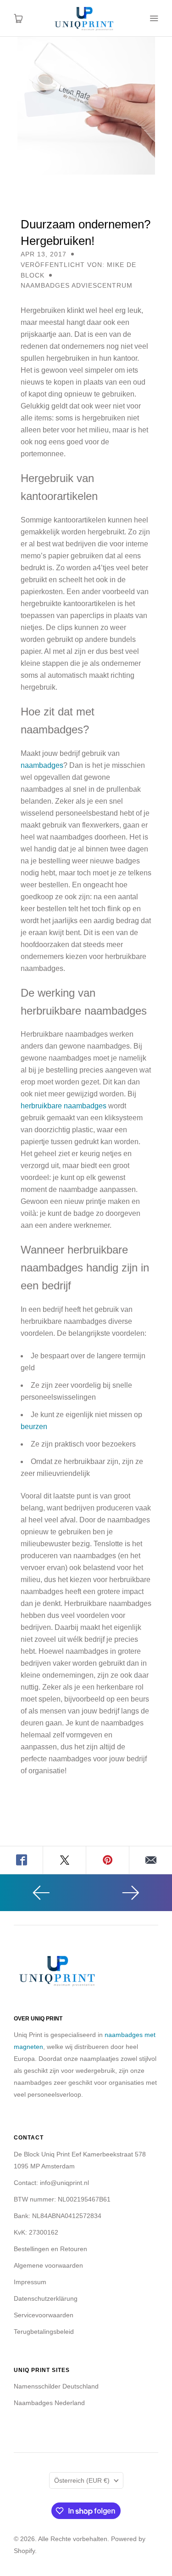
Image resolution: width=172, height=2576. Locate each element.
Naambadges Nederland (49, 2403)
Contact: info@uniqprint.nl (51, 2183)
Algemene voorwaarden (48, 2265)
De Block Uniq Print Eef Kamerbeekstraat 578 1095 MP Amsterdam (80, 2160)
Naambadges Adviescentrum (77, 285)
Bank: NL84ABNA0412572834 (58, 2216)
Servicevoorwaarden (44, 2315)
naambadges (42, 765)
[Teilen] (22, 1860)
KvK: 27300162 (36, 2232)
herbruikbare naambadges (64, 1106)
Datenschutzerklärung (46, 2298)
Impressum (30, 2282)
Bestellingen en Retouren (50, 2249)
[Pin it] (108, 1860)
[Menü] (154, 18)
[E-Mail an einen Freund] (151, 1860)
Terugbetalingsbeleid (44, 2332)
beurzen (34, 1427)
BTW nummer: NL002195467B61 (62, 2199)
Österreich (82, 2480)
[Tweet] (65, 1860)
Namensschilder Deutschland (56, 2386)
